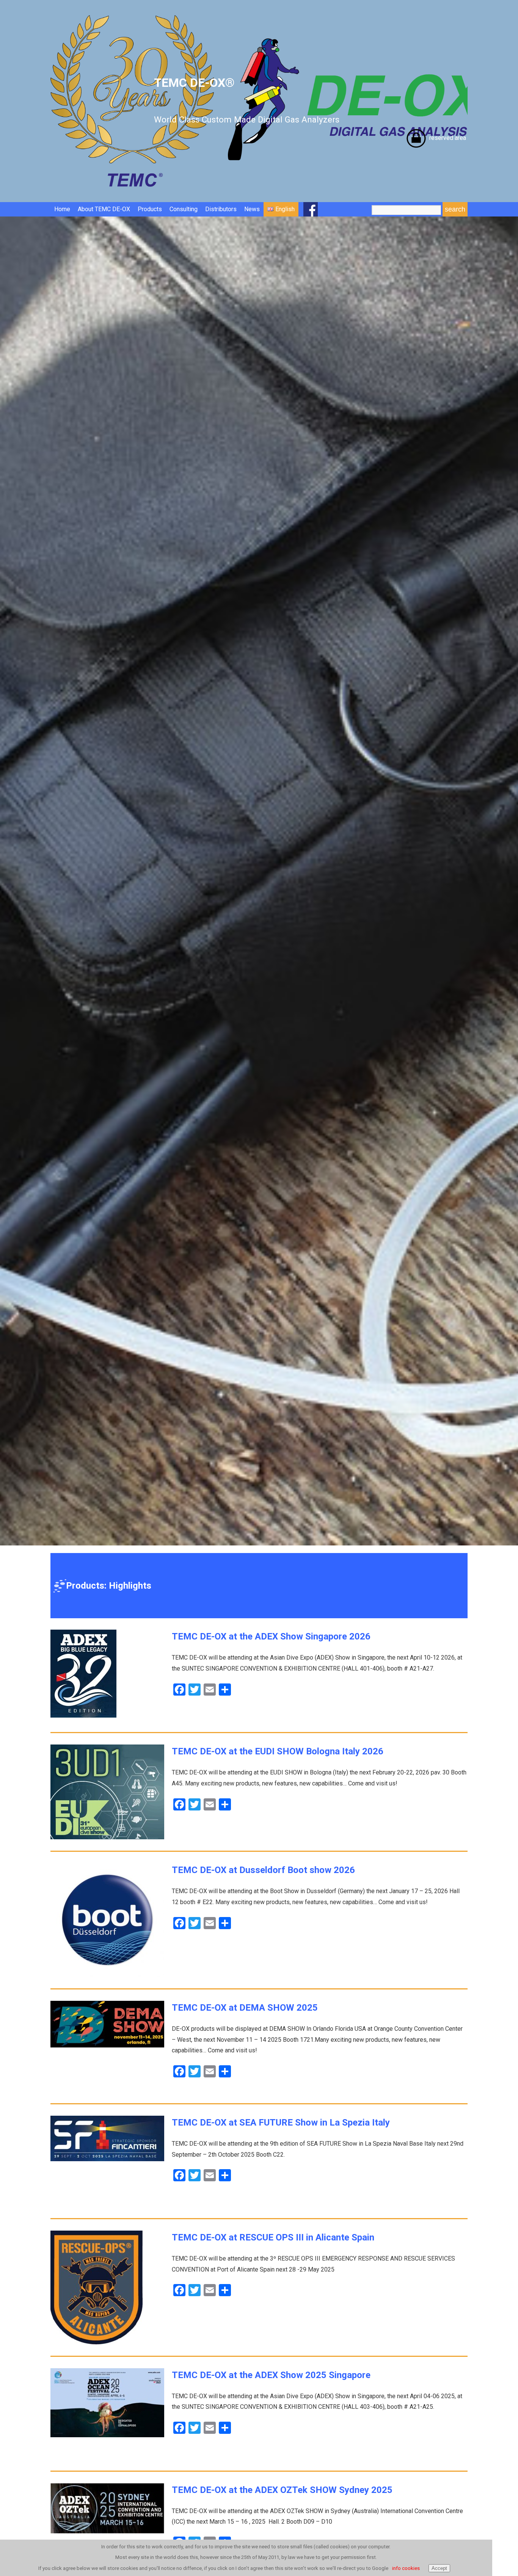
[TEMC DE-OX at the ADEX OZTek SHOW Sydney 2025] (107, 2531)
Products (150, 209)
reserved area (448, 138)
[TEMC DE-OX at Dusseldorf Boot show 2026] (107, 1975)
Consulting (184, 209)
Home (62, 209)
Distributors (221, 209)
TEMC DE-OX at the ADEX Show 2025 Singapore (271, 2375)
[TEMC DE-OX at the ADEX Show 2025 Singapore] (107, 2435)
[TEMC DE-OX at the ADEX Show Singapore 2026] (83, 1716)
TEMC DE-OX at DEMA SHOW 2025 (245, 2008)
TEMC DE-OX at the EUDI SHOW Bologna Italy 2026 (278, 1751)
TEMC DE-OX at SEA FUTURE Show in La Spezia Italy (281, 2123)
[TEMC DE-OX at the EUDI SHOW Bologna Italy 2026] (107, 1837)
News (252, 209)
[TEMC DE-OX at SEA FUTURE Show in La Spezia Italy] (107, 2159)
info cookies (406, 2568)
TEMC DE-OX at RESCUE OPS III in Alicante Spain (273, 2237)
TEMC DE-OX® (247, 100)
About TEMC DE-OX (104, 209)
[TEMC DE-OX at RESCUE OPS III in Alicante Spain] (97, 2342)
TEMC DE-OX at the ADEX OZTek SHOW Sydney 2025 (282, 2490)
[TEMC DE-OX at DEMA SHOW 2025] (107, 2045)
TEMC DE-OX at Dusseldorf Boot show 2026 (263, 1870)
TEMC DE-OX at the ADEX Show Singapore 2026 (271, 1636)
